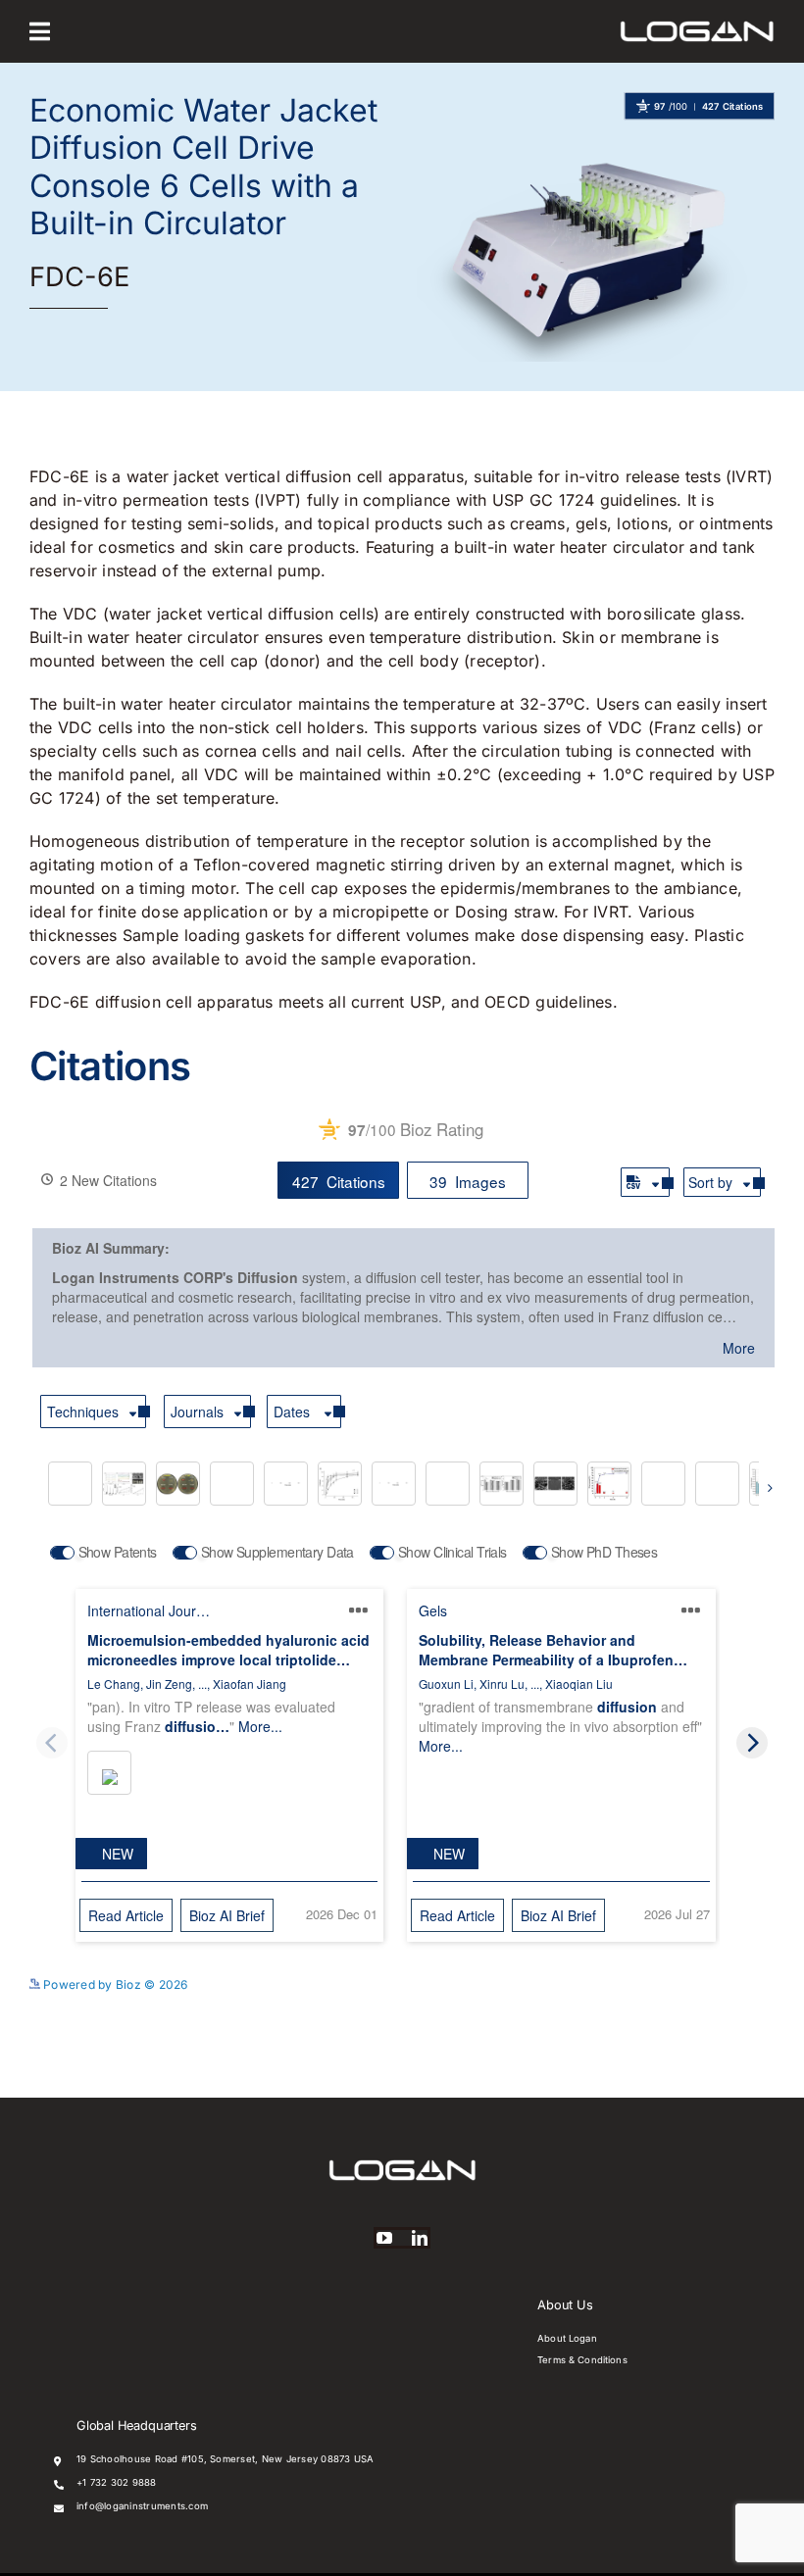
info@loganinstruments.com (142, 2506)
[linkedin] (420, 2238)
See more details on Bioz (703, 1980)
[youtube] (384, 2238)
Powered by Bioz (726, 137)
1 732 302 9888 (119, 2482)
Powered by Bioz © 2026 (114, 1984)
